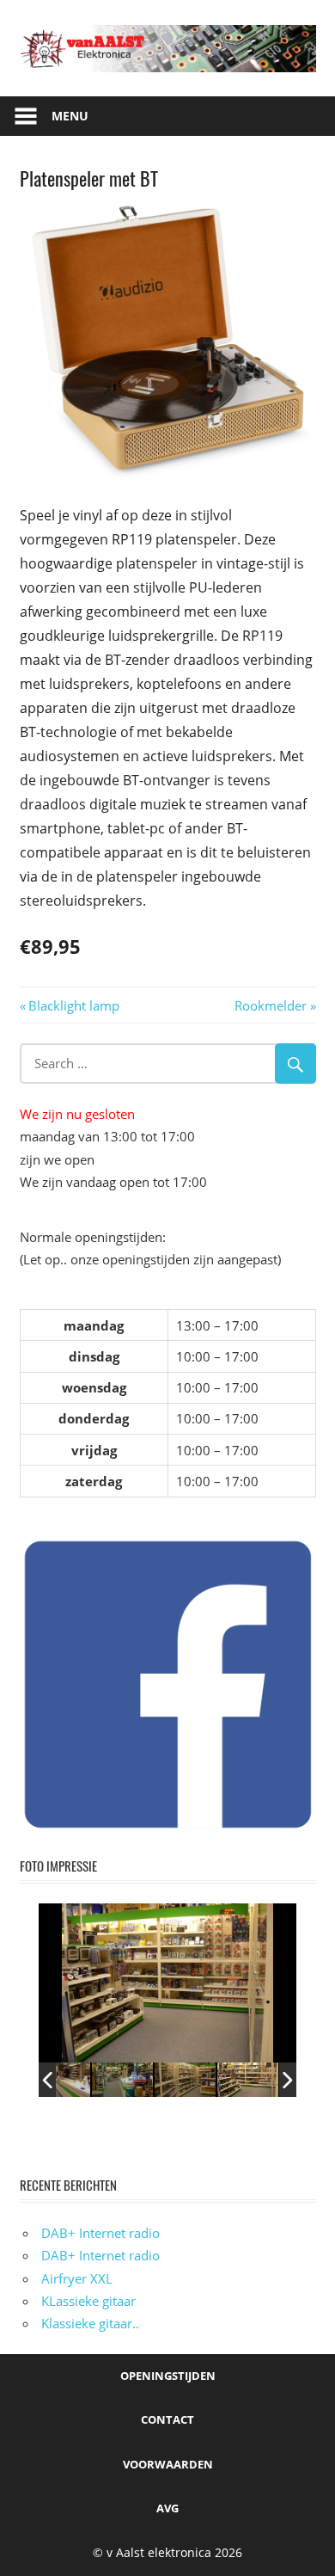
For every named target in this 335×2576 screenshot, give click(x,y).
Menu (70, 116)
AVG (167, 2508)
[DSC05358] (60, 2079)
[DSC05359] (122, 2079)
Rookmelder (271, 1005)
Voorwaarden (168, 2464)
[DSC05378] (248, 2079)
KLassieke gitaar (88, 2301)
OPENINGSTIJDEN (168, 2376)
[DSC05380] (185, 2079)
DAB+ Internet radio (100, 2233)
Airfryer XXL (77, 2278)
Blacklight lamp (73, 1005)
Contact (167, 2419)
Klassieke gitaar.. (90, 2323)
